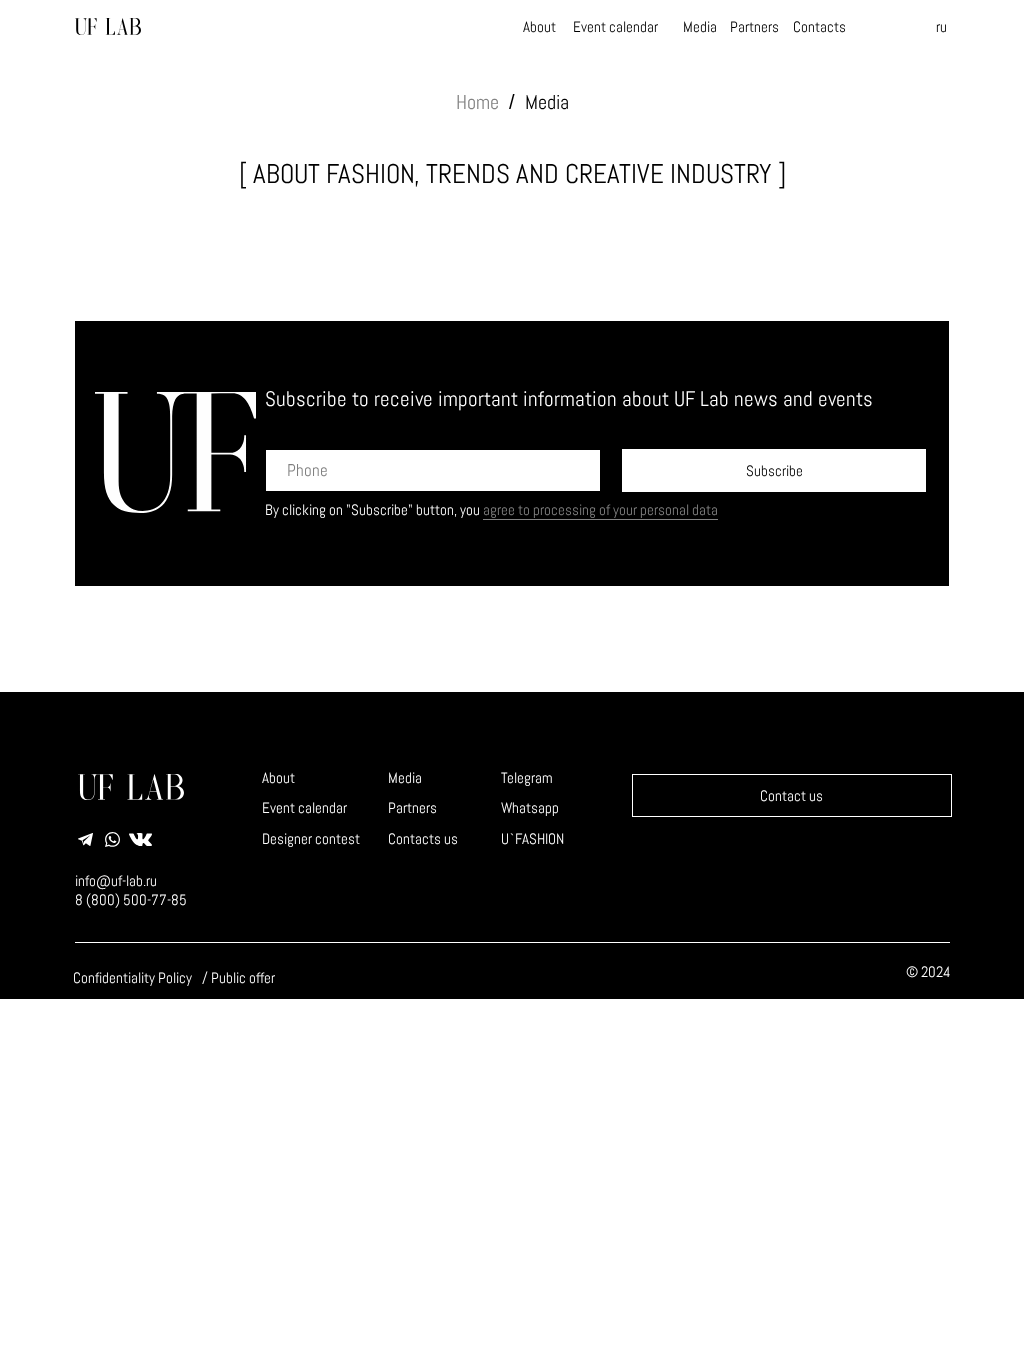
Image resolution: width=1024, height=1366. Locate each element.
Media (700, 26)
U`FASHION (532, 838)
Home (477, 102)
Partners (754, 26)
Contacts (819, 26)
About (539, 26)
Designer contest (311, 838)
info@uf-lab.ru (116, 880)
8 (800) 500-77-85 (131, 899)
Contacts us (423, 838)
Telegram (527, 777)
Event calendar (615, 26)
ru (941, 26)
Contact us (791, 795)
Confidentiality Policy (132, 977)
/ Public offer (238, 977)
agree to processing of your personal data (600, 509)
